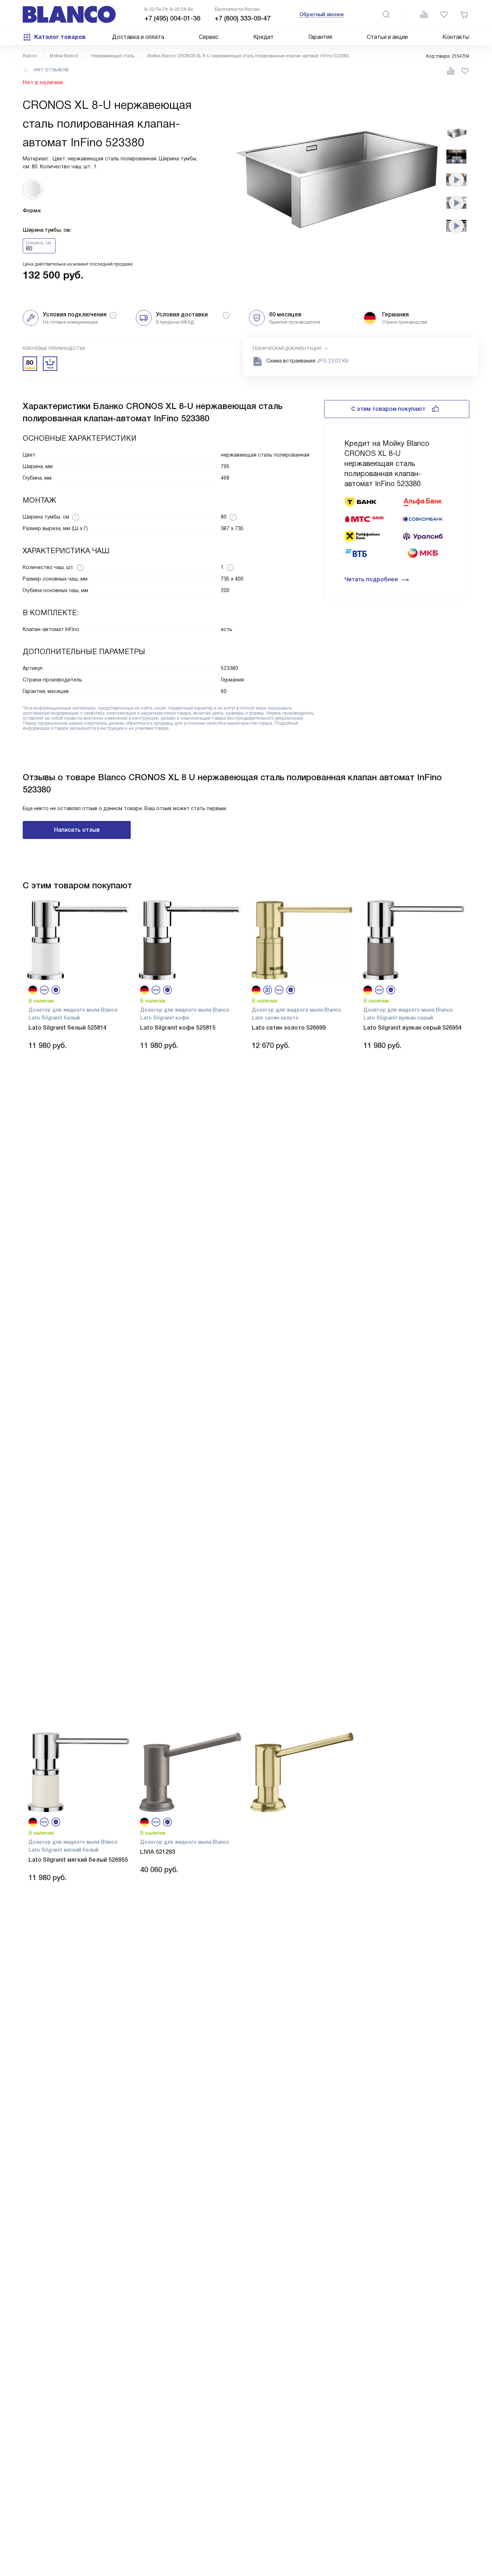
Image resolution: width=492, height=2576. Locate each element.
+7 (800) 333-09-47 (243, 18)
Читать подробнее (371, 579)
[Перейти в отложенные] (444, 14)
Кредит (263, 37)
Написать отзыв (77, 830)
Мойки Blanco (64, 56)
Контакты (456, 37)
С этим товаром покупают (388, 409)
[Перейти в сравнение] (424, 14)
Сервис (209, 37)
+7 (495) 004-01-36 (172, 18)
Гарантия (320, 37)
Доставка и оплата (138, 37)
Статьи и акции (387, 37)
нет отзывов (52, 70)
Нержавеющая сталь (113, 56)
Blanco (30, 56)
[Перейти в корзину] (464, 14)
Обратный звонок (322, 14)
